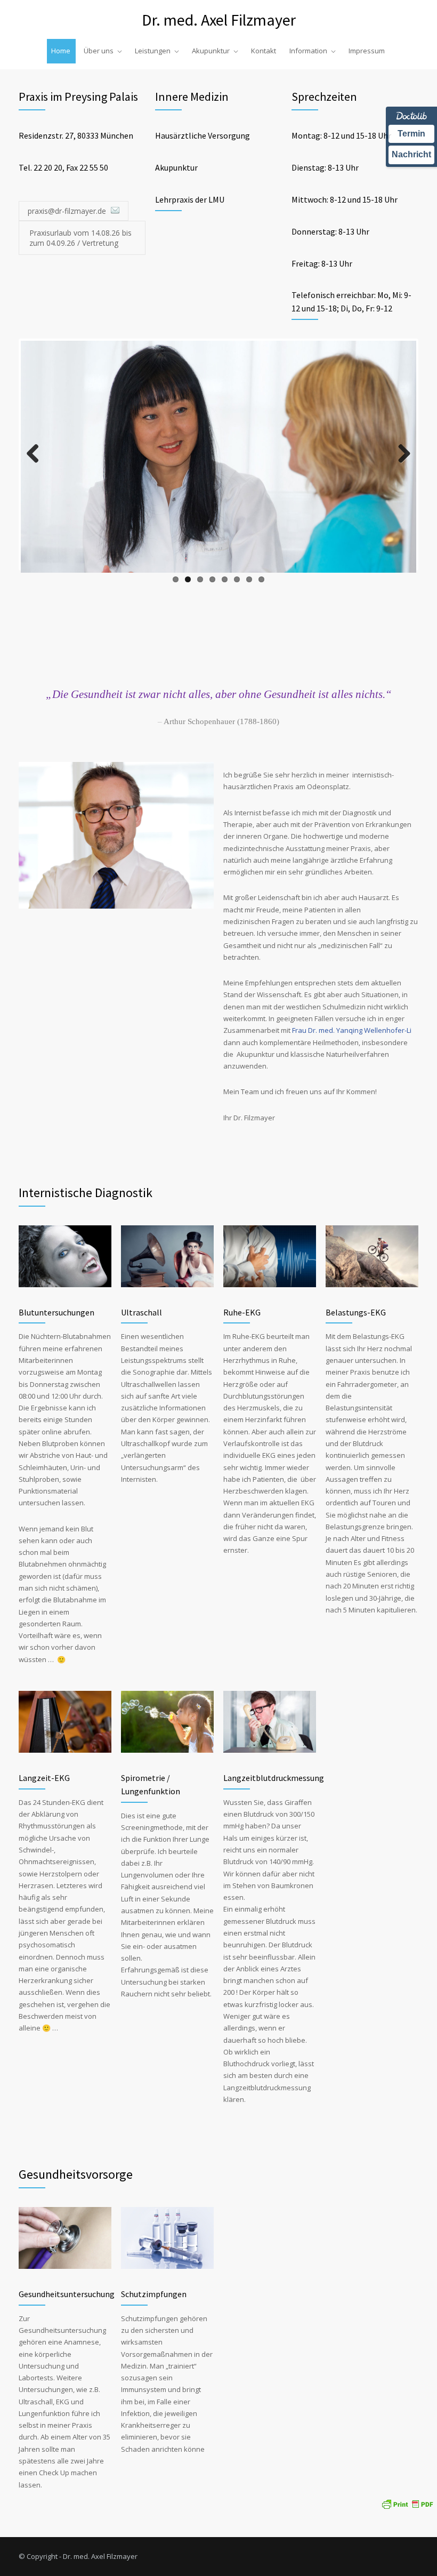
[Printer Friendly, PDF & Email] (407, 2503)
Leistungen (153, 51)
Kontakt (264, 51)
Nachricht (411, 154)
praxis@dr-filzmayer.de (68, 211)
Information (308, 51)
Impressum (367, 51)
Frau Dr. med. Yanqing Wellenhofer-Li (352, 1030)
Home (61, 51)
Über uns (99, 51)
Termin (411, 134)
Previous (37, 464)
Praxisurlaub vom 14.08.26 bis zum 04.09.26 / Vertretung (80, 238)
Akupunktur (211, 51)
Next (403, 464)
